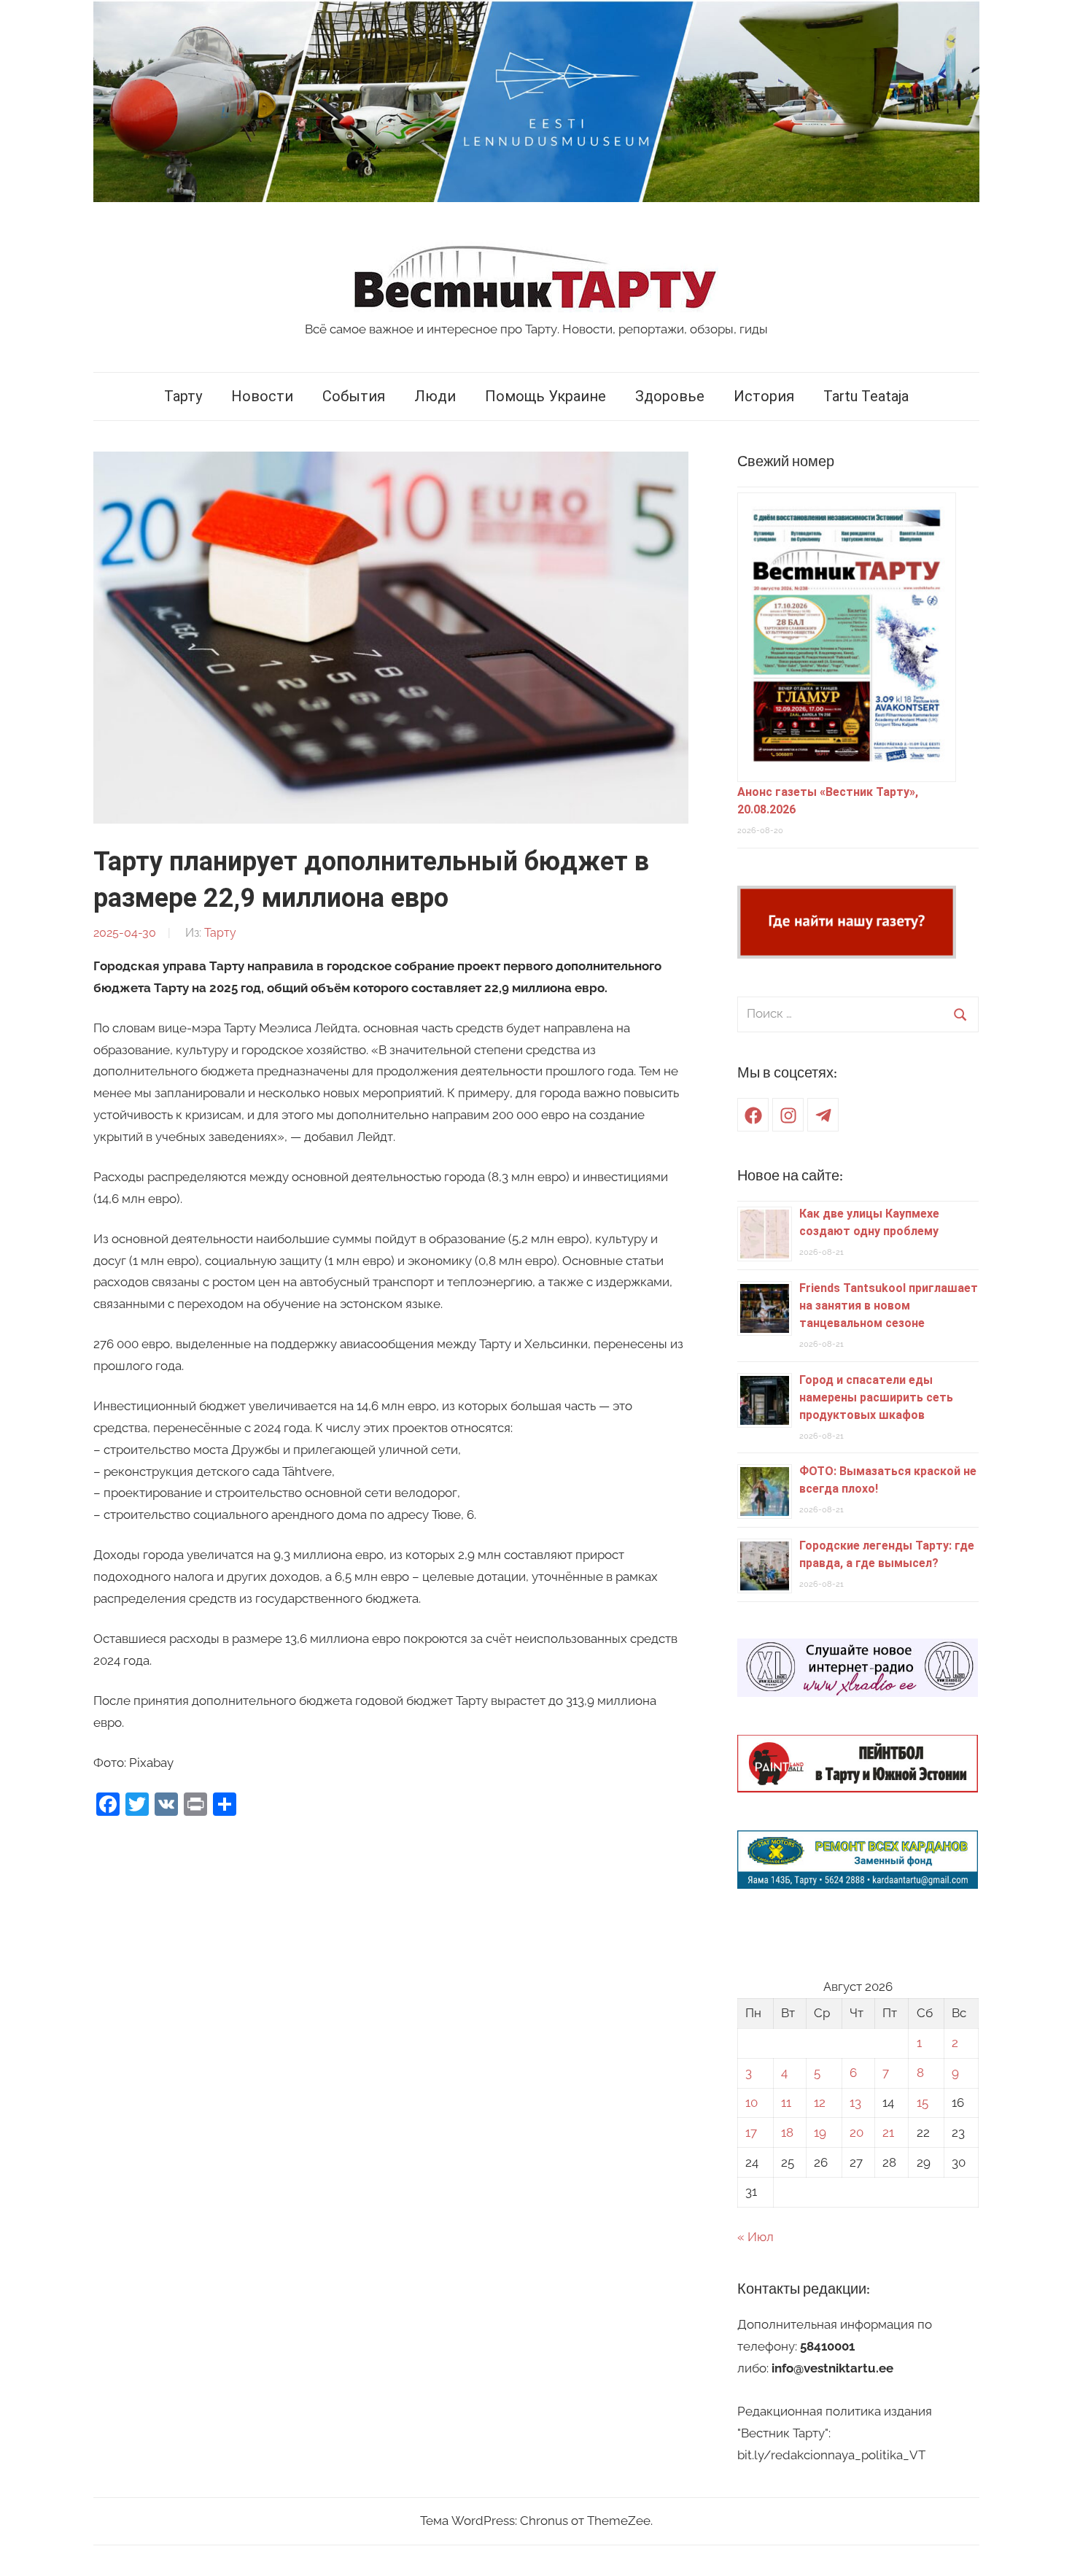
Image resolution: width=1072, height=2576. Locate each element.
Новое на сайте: (790, 1176)
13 (855, 2103)
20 (857, 2132)
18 (787, 2132)
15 (923, 2103)
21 (888, 2132)
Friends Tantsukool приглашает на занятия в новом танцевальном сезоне (889, 1306)
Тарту (183, 396)
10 (751, 2103)
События (354, 396)
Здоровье (670, 396)
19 (820, 2132)
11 (786, 2103)
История (764, 396)
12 (820, 2103)
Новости (262, 396)
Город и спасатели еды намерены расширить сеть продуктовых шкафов (876, 1397)
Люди (435, 396)
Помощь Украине (545, 396)
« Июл (756, 2237)
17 (751, 2132)
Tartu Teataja (866, 396)
